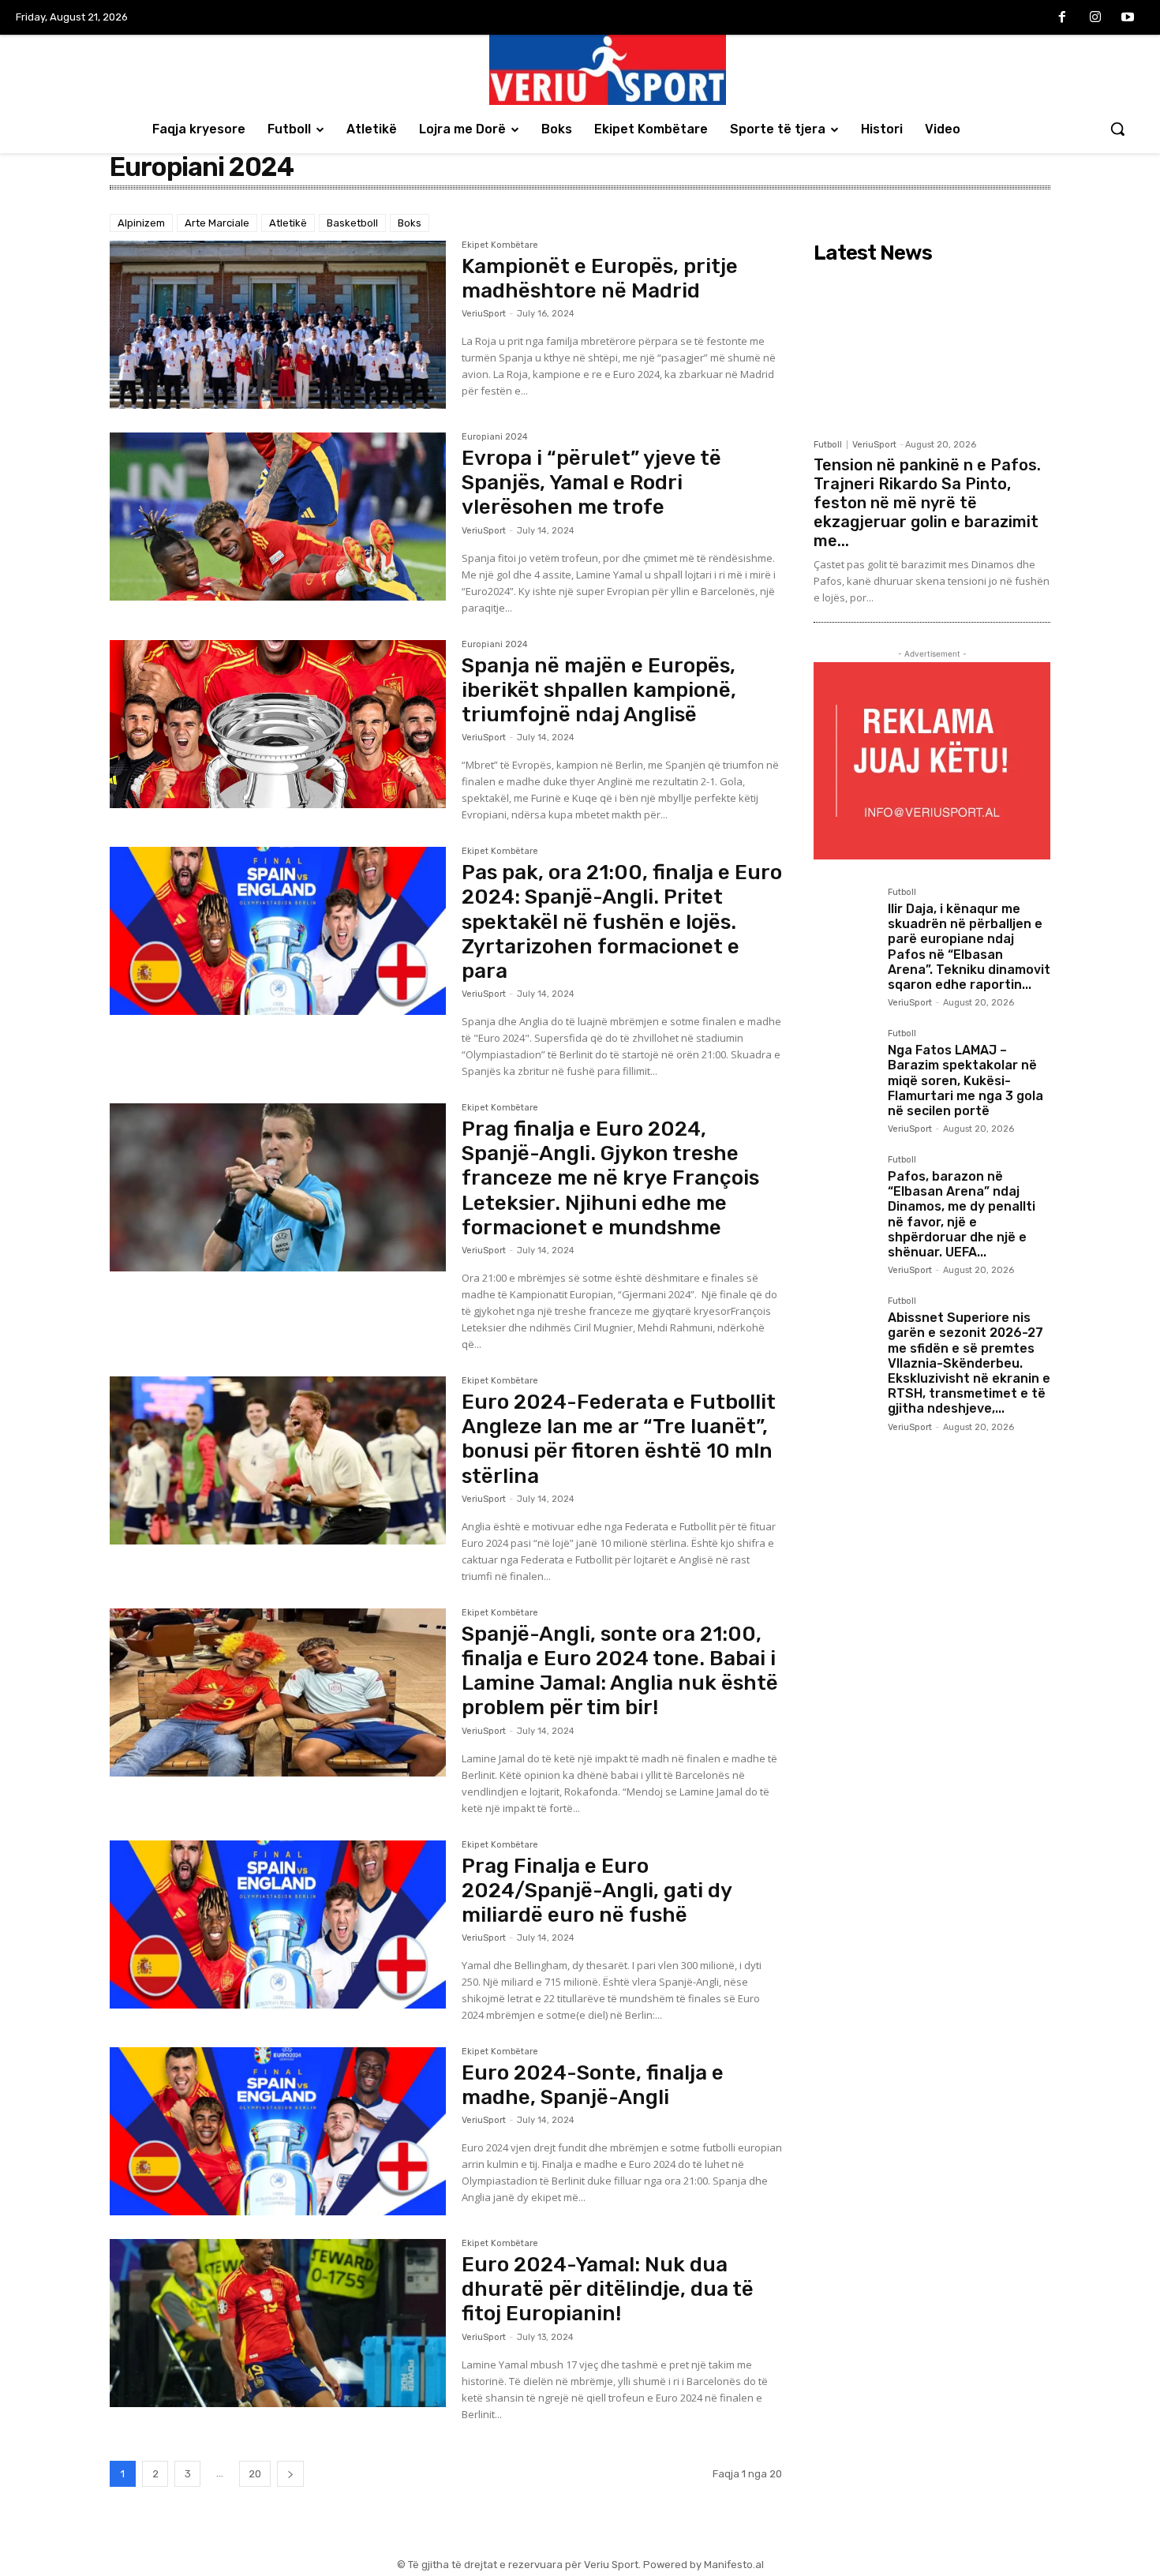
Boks (410, 223)
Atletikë (288, 223)
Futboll (828, 445)
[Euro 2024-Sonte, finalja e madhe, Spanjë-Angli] (278, 2131)
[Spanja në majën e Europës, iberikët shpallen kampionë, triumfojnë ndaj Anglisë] (278, 724)
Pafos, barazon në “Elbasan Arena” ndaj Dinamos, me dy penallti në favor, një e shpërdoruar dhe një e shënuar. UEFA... (962, 1214)
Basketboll (352, 223)
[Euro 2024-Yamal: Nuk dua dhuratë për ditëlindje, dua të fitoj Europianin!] (278, 2323)
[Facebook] (1062, 18)
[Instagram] (1095, 18)
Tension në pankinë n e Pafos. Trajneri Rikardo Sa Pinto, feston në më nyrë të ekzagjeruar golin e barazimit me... (927, 503)
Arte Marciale (217, 223)
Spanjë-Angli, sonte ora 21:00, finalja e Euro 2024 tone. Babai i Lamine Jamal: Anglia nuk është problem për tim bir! (620, 1671)
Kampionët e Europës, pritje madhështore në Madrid (600, 279)
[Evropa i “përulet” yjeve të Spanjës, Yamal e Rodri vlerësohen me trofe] (278, 517)
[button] (1117, 129)
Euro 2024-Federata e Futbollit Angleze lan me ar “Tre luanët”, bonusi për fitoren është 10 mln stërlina (619, 1439)
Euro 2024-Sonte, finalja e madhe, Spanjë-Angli (593, 2085)
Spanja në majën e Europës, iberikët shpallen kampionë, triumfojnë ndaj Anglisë (599, 690)
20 (255, 2474)
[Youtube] (1128, 18)
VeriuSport (484, 314)
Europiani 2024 (495, 437)
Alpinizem (141, 223)
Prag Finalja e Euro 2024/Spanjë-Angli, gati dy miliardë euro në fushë (597, 1891)
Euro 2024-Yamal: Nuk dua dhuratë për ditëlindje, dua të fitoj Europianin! (608, 2289)
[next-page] (290, 2474)
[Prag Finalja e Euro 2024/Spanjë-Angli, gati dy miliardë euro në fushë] (278, 1925)
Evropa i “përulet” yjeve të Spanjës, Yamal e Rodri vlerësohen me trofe (591, 483)
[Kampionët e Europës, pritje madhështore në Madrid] (278, 325)
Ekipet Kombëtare (500, 245)
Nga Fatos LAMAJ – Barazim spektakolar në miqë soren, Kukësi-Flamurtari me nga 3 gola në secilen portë (965, 1080)
